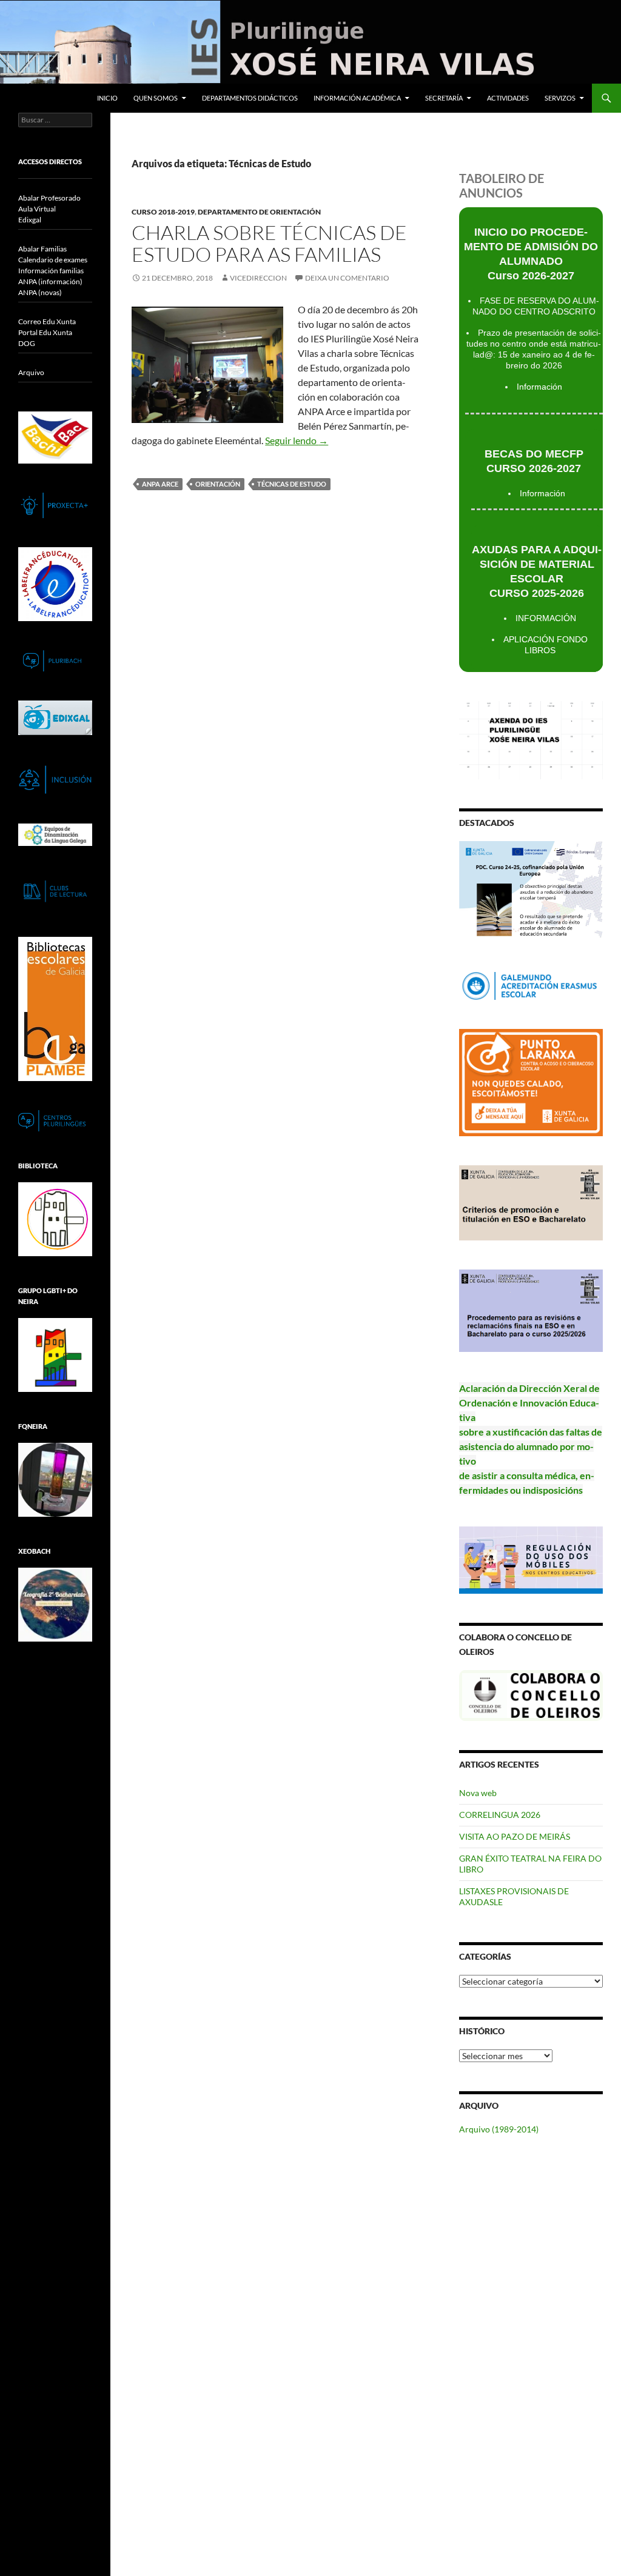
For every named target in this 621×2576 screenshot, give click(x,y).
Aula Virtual (37, 209)
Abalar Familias (42, 249)
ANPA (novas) (40, 292)
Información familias (51, 271)
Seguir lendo (297, 440)
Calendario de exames (53, 260)
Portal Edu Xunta (45, 332)
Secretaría (444, 98)
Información (539, 387)
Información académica (357, 98)
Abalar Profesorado (49, 198)
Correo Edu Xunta (47, 321)
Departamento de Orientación (259, 212)
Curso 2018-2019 (163, 212)
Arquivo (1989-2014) (499, 2129)
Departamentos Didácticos (250, 98)
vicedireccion (258, 278)
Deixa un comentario (347, 278)
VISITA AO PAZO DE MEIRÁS (515, 1836)
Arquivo (31, 372)
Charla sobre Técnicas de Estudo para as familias (269, 243)
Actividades (508, 98)
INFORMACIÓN (546, 618)
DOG (27, 343)
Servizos (560, 98)
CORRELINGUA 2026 (500, 1815)
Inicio (107, 98)
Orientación (218, 484)
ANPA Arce (160, 484)
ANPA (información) (50, 281)
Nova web (478, 1793)
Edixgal (30, 220)
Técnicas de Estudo (292, 484)
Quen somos (156, 98)
